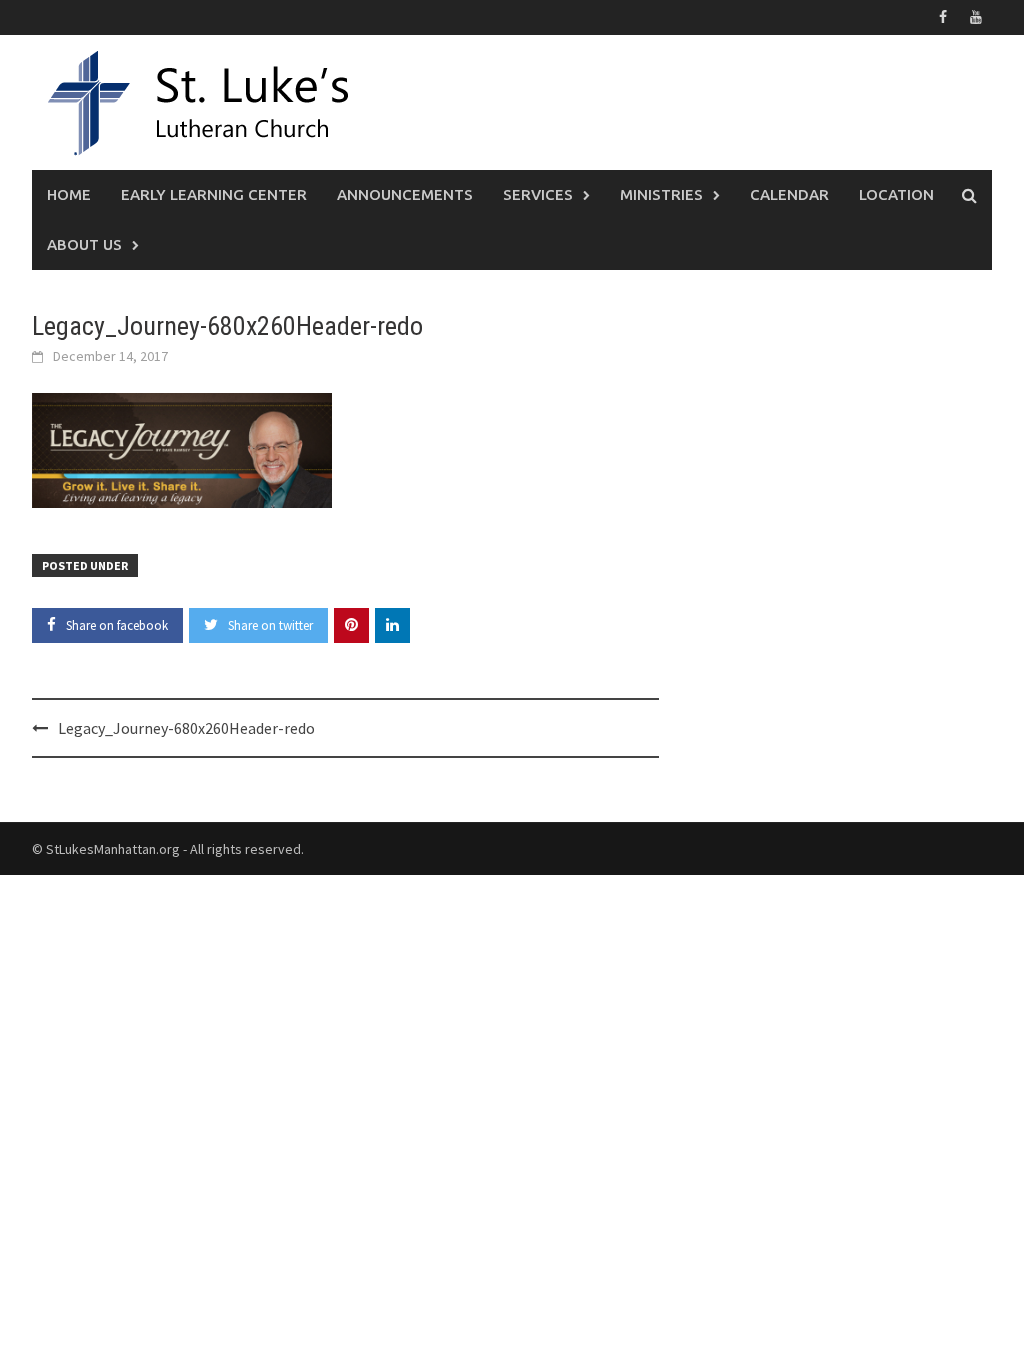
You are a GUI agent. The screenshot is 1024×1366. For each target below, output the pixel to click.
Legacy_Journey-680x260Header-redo (186, 728)
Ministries (661, 194)
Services (538, 194)
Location (896, 194)
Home (69, 194)
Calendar (789, 194)
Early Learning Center (214, 194)
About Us (84, 244)
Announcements (405, 194)
